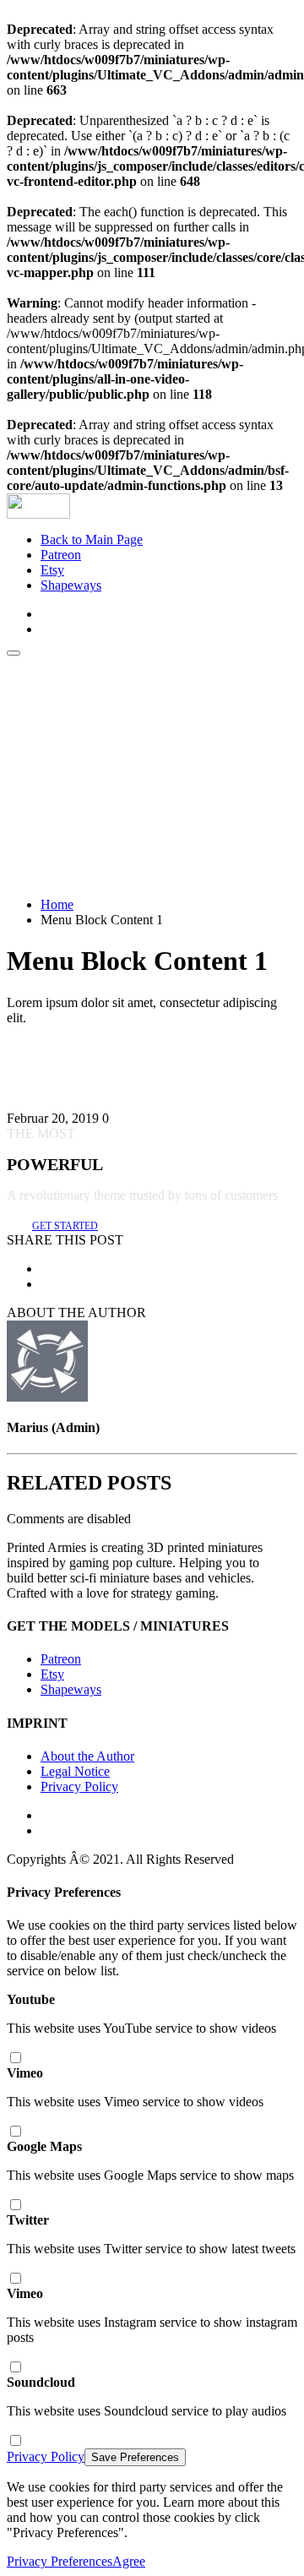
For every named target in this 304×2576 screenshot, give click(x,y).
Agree (129, 2561)
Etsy (52, 570)
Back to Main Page (92, 539)
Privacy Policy (79, 1786)
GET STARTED (65, 1226)
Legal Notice (75, 1771)
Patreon (61, 555)
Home (57, 904)
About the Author (87, 1756)
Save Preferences (135, 2457)
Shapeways (71, 585)
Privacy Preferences (60, 2561)
